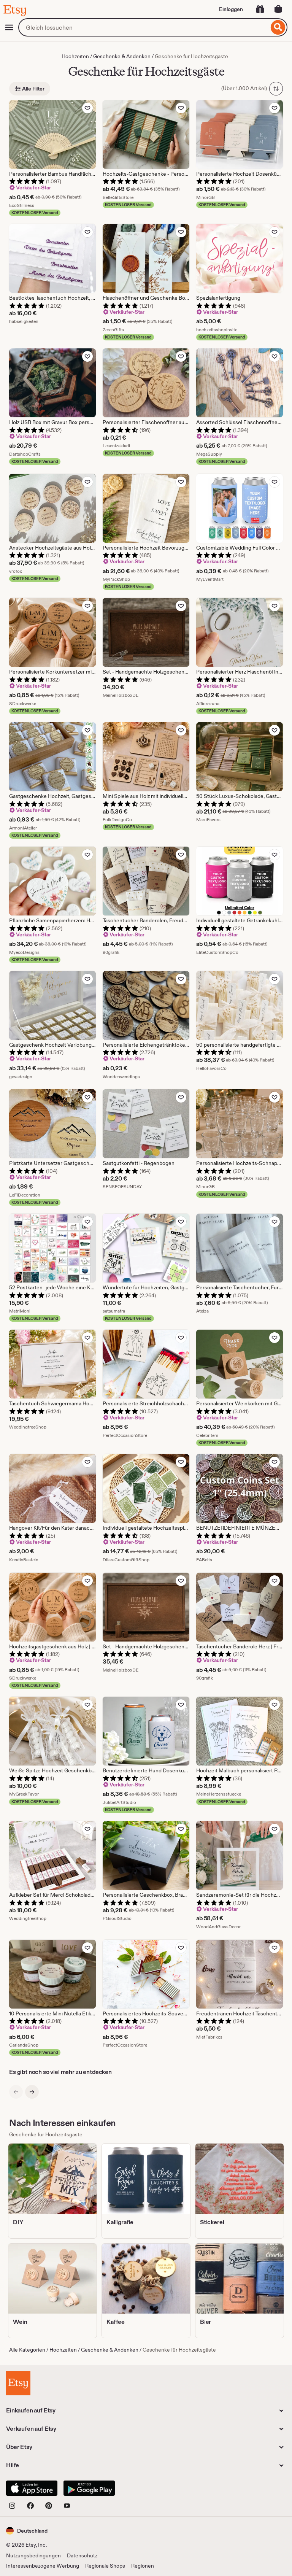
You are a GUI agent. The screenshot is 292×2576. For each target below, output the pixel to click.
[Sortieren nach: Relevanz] (276, 89)
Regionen (143, 2566)
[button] (27, 2531)
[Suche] (278, 27)
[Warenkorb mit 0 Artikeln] (278, 9)
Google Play (89, 2488)
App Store (32, 2488)
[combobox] (144, 27)
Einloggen (231, 9)
